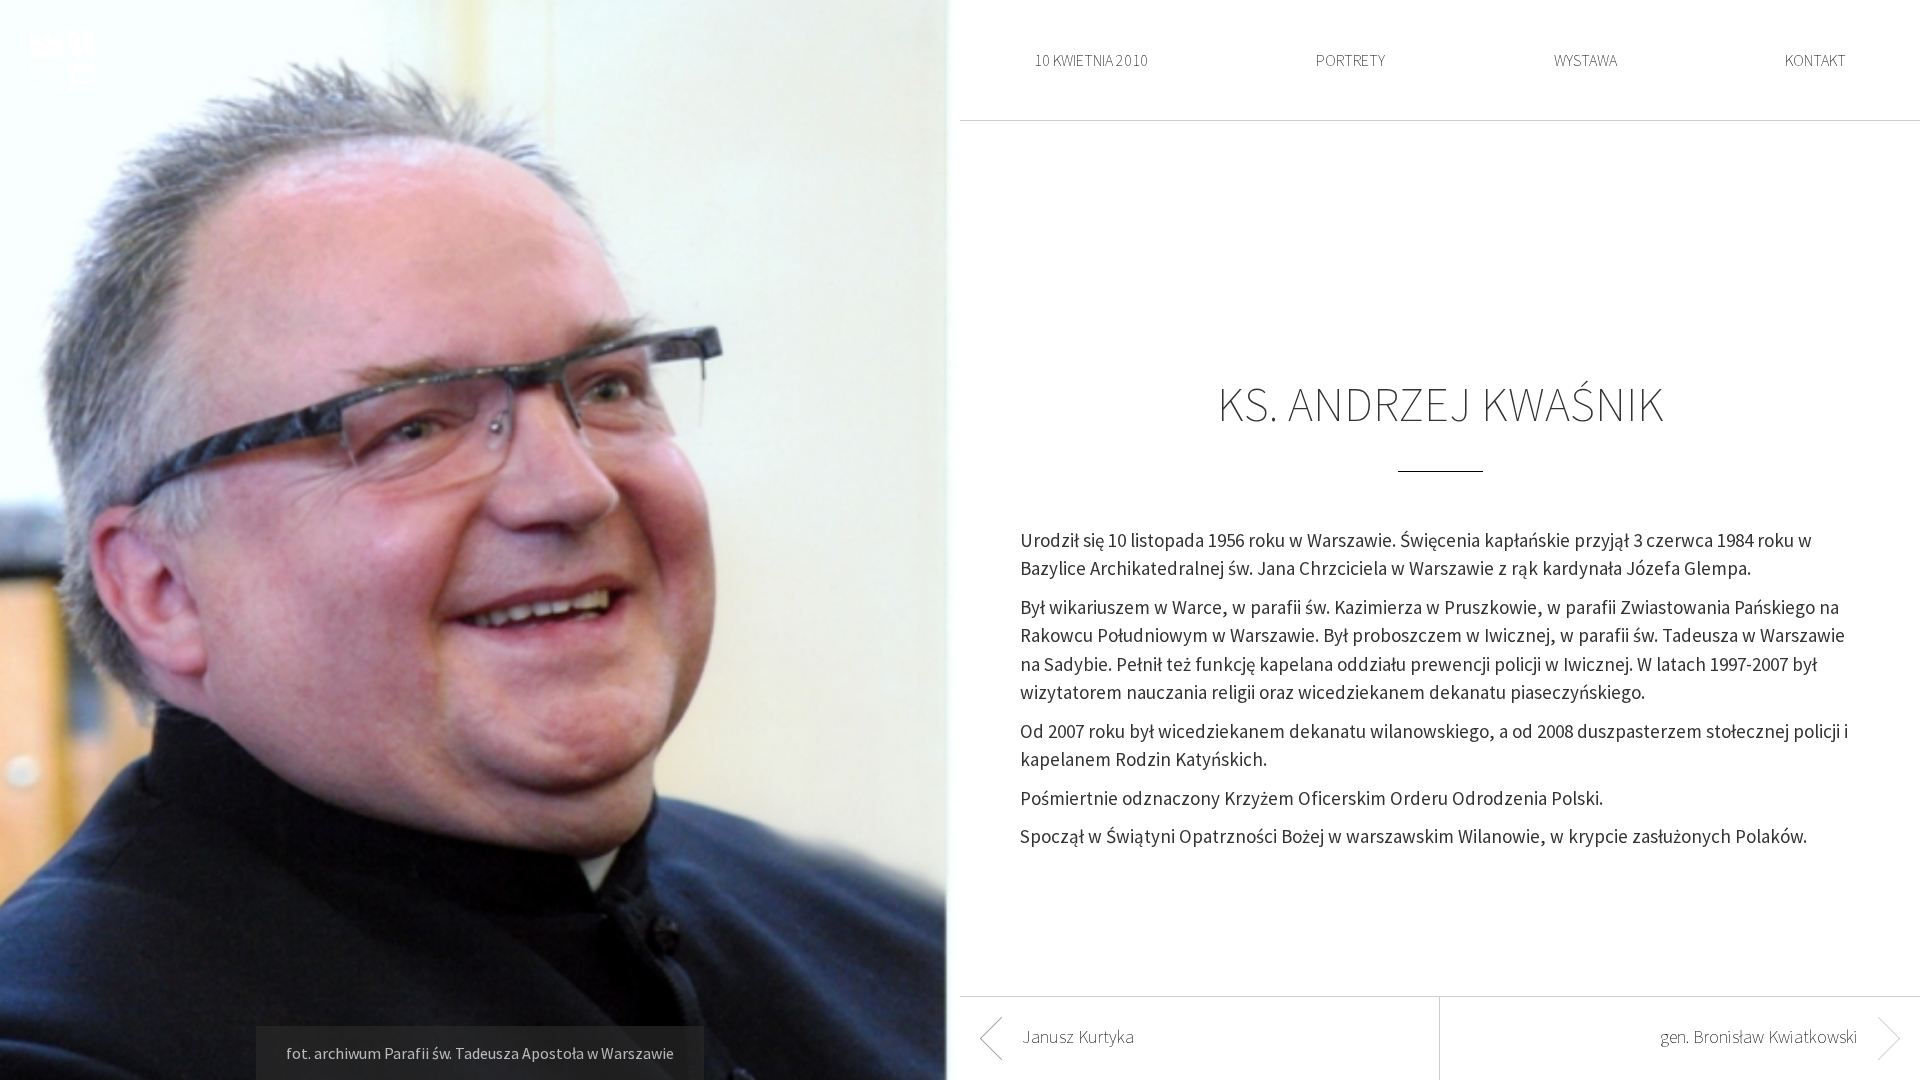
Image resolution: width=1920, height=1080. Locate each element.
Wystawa (1585, 60)
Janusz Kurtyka (1078, 1036)
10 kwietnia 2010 (1091, 60)
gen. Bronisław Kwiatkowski (1759, 1036)
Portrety (1350, 60)
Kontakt (1815, 60)
